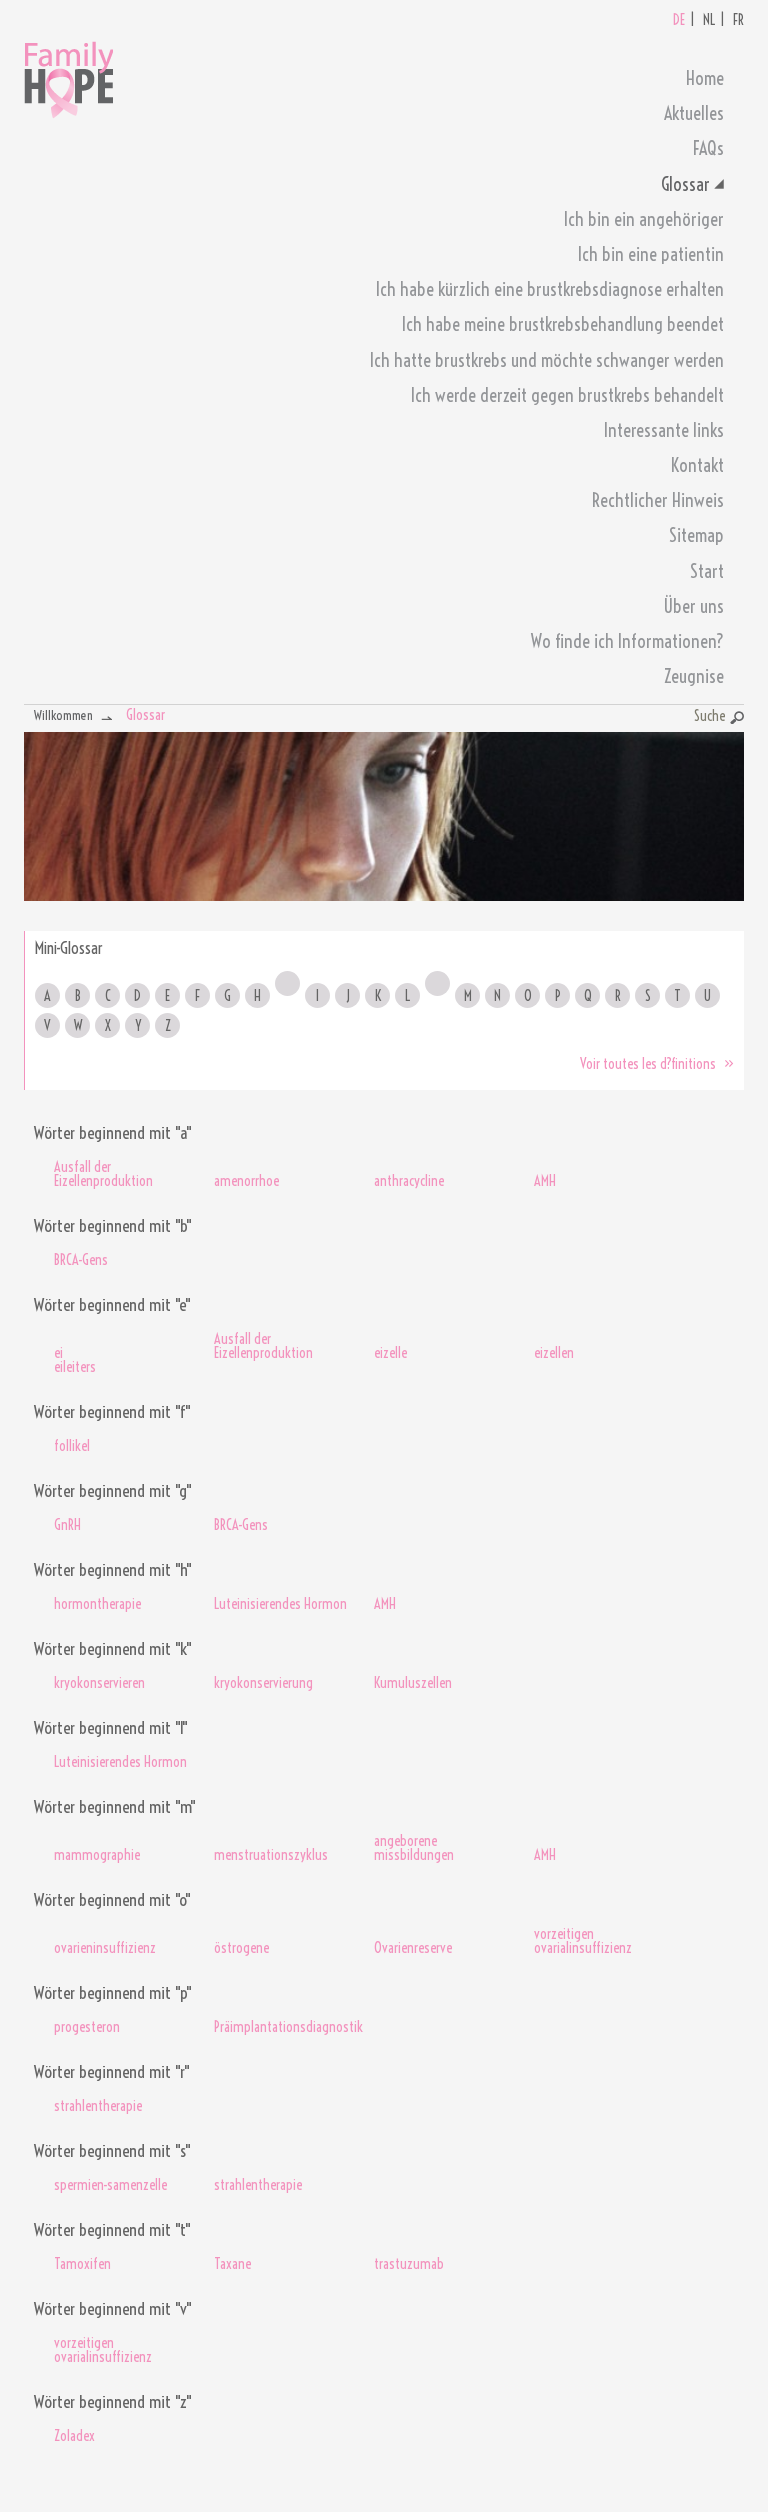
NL (709, 20)
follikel (72, 1446)
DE (679, 20)
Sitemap (696, 535)
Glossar (685, 184)
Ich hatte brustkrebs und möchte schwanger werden (547, 360)
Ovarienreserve (413, 1948)
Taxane (232, 2264)
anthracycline (409, 1181)
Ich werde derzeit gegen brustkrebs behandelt (567, 395)
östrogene (241, 1948)
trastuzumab (409, 2264)
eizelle (390, 1353)
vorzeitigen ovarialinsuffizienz (583, 1941)
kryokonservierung (263, 1683)
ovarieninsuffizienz (105, 1948)
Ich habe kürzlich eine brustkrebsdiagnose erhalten (550, 289)
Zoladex (74, 2436)
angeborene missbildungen (414, 1848)
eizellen (554, 1353)
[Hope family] (68, 74)
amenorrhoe (246, 1181)
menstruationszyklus (271, 1855)
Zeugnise (694, 676)
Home (705, 78)
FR (738, 20)
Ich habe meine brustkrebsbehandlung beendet (563, 324)
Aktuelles (694, 113)
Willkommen (63, 715)
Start (707, 571)
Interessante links (664, 430)
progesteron (87, 2027)
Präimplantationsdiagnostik (284, 2027)
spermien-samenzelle (110, 2185)
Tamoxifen (82, 2264)
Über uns (693, 606)
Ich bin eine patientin (651, 254)
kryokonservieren (99, 1683)
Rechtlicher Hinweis (658, 500)
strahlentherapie (98, 2106)
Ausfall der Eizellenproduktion (103, 1174)
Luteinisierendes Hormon (280, 1604)
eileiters (75, 1367)
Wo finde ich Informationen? (627, 641)
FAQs (708, 148)
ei (58, 1353)
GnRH (67, 1525)
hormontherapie (97, 1604)
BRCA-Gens (81, 1260)
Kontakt (697, 465)
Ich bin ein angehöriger (644, 219)
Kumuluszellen (413, 1683)
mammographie (97, 1855)
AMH (545, 1181)
